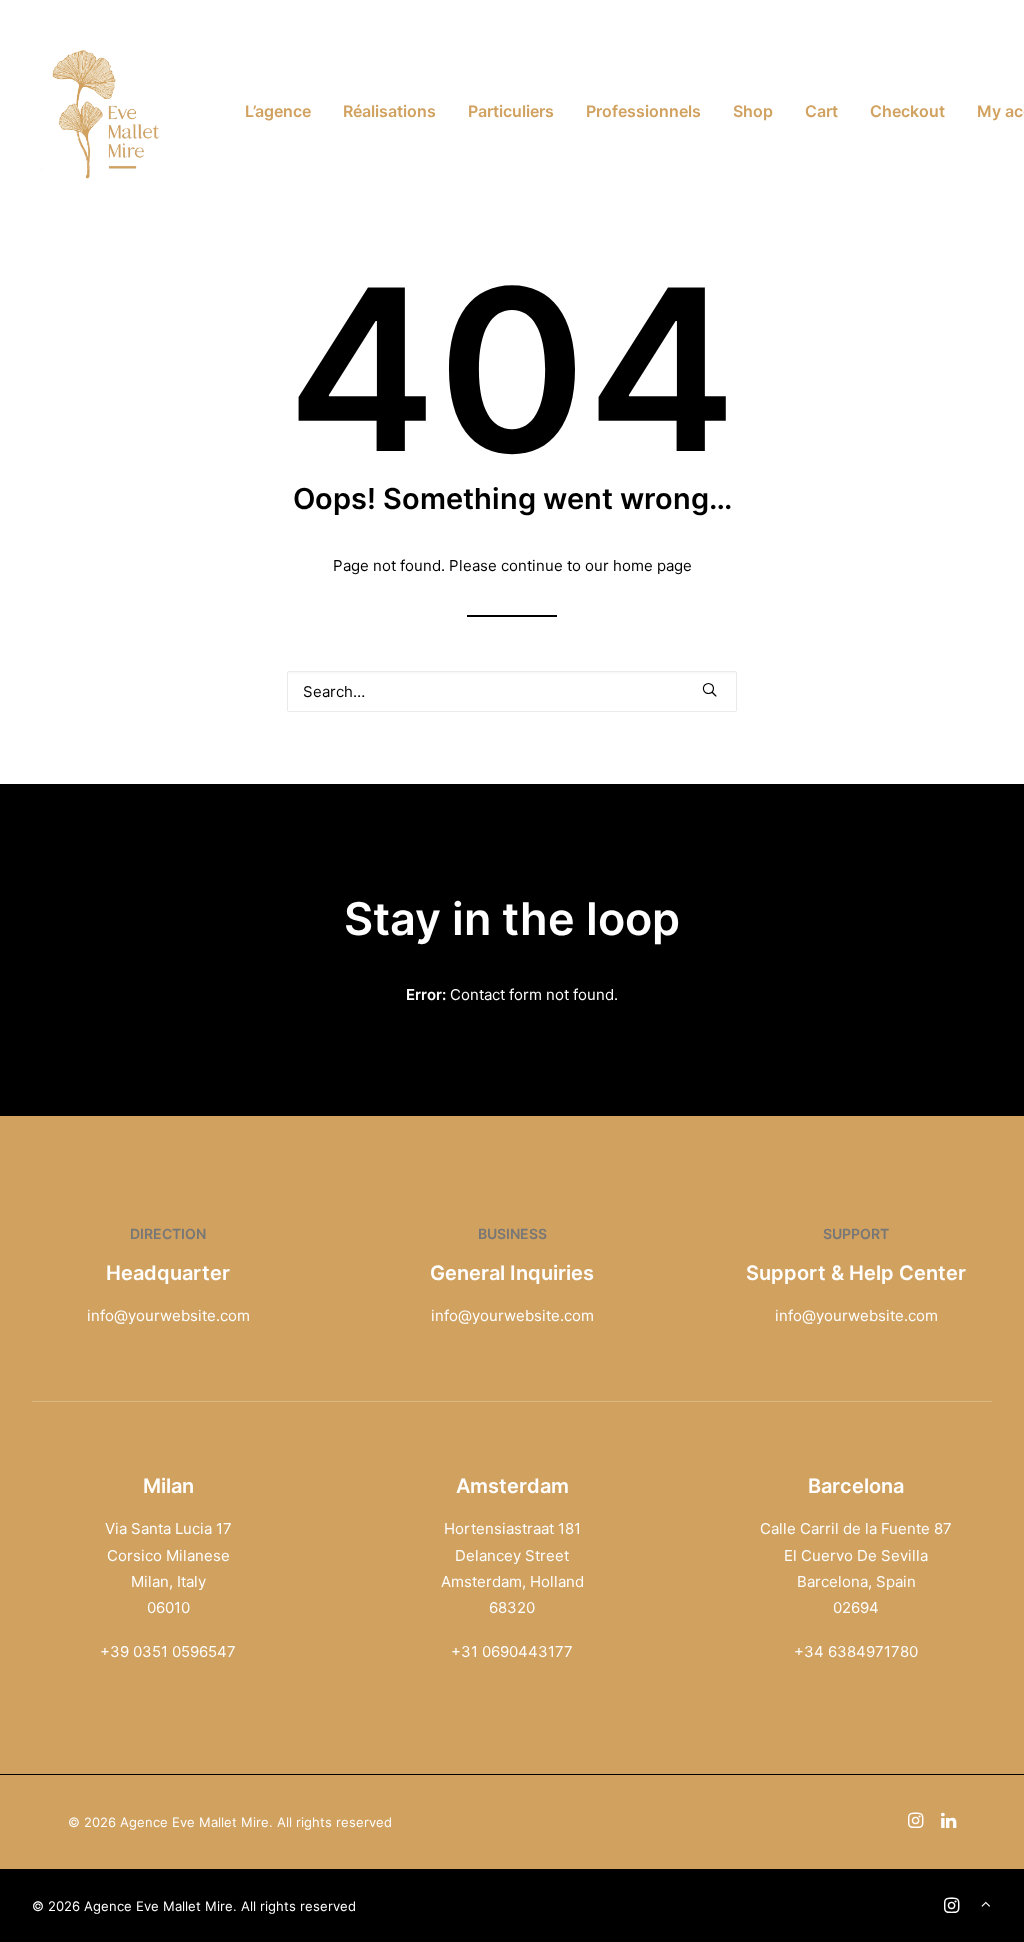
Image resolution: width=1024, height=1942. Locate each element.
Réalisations (389, 111)
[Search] (512, 691)
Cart (821, 111)
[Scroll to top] (986, 1902)
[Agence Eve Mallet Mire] (107, 111)
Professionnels (643, 111)
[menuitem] (278, 111)
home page (652, 565)
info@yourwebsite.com (168, 1315)
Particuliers (511, 111)
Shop (753, 111)
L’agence (278, 111)
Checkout (907, 111)
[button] (709, 689)
